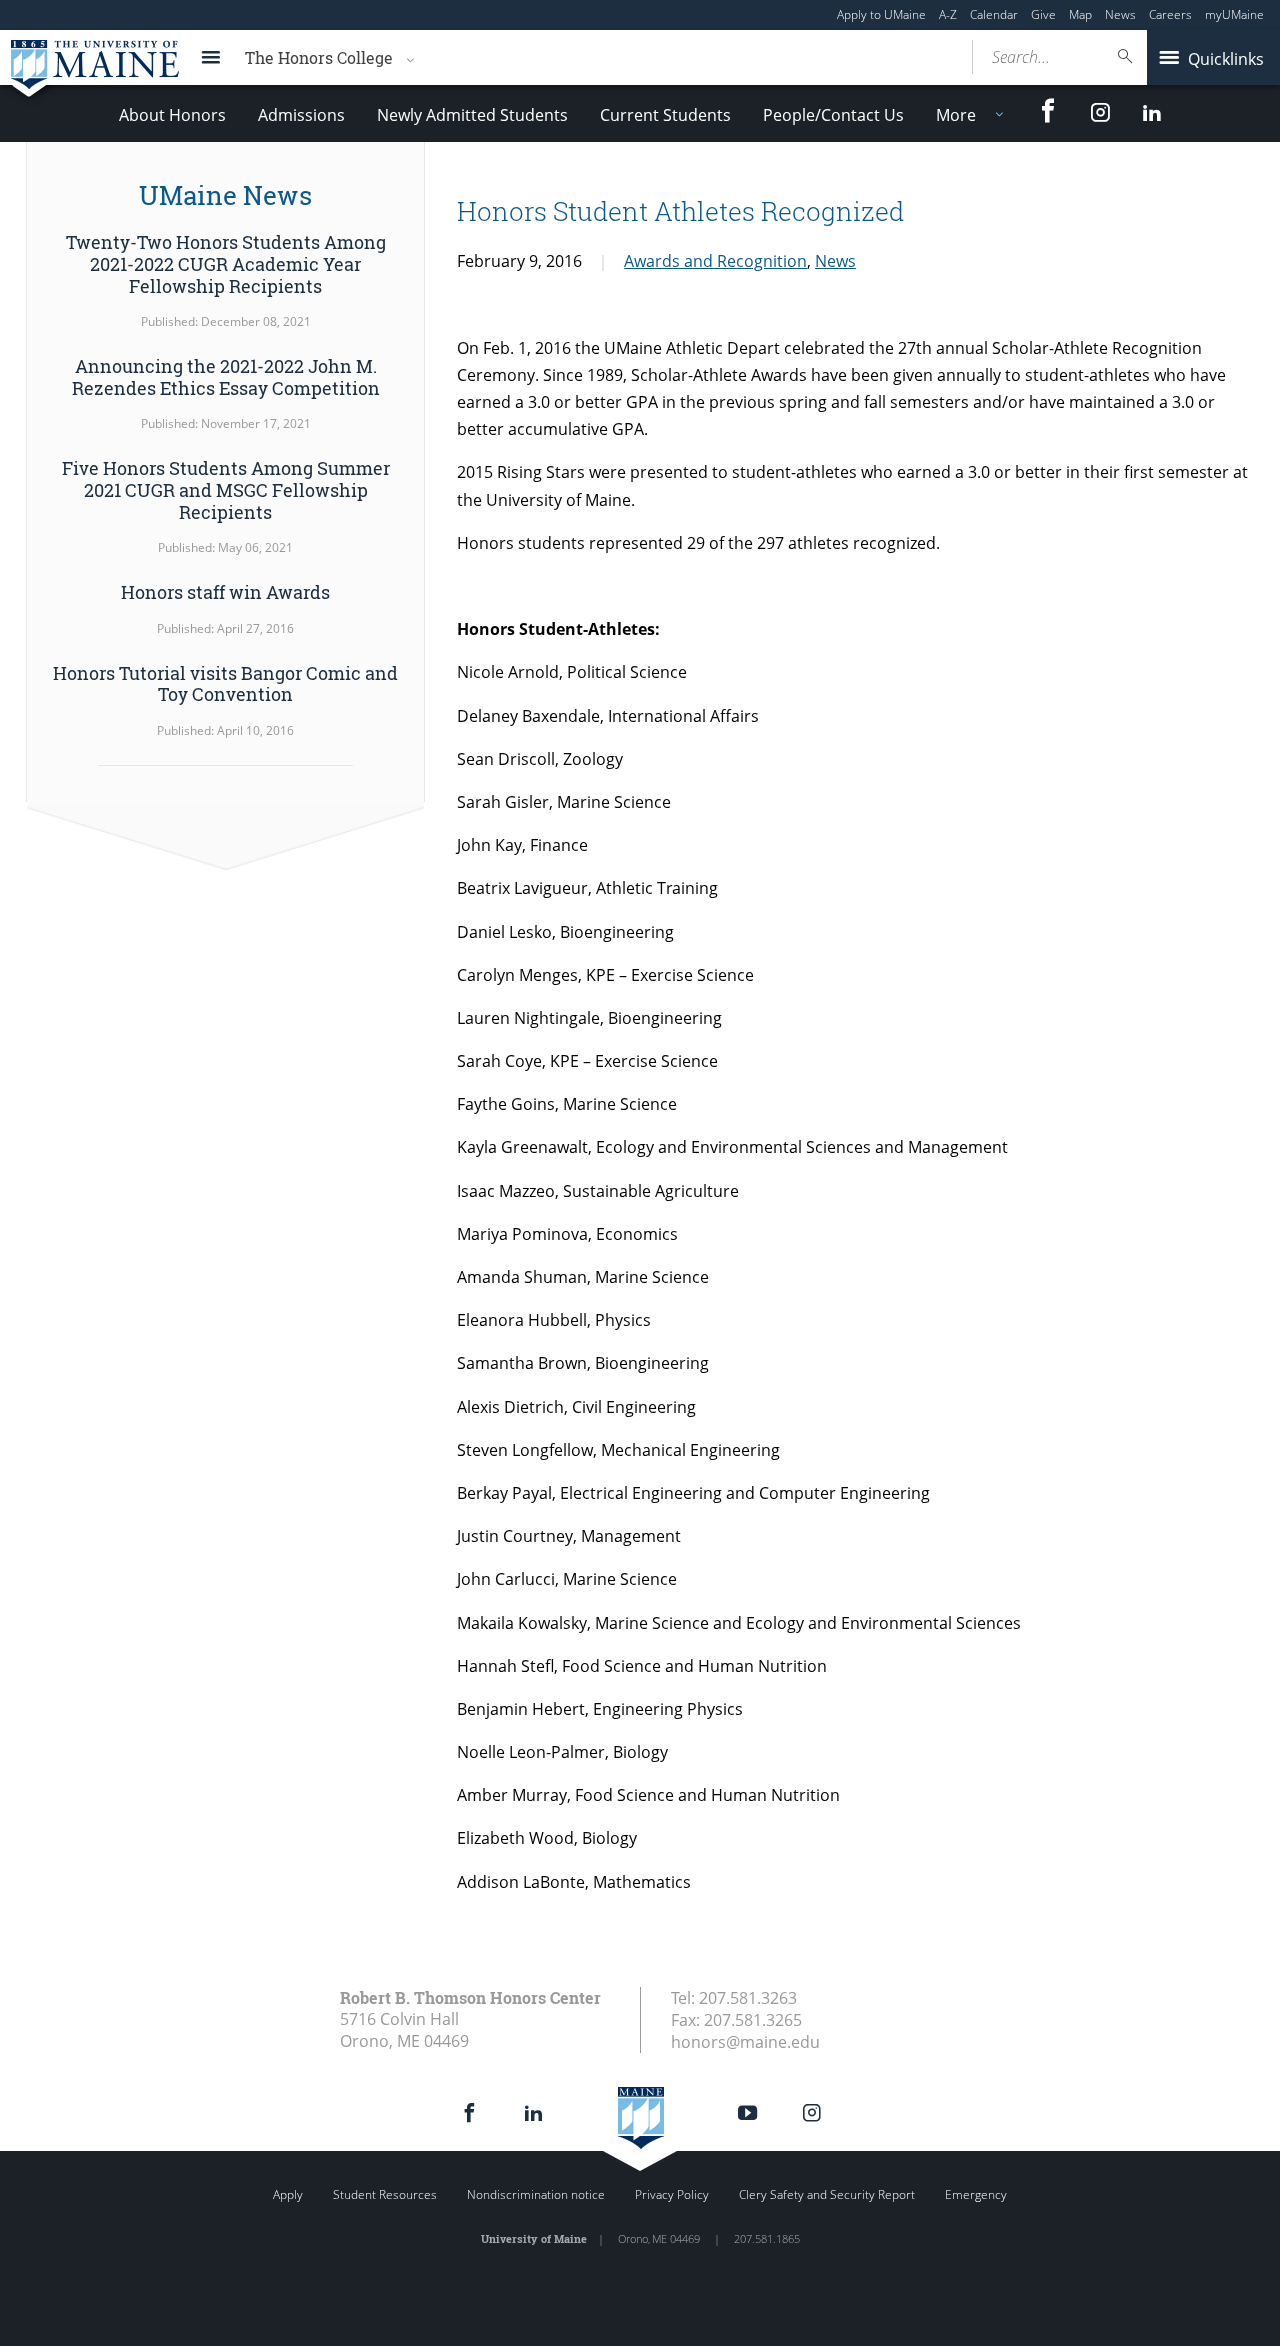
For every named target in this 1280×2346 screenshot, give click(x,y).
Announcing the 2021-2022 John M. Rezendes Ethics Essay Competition (226, 377)
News (1120, 14)
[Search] (1126, 56)
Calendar (994, 14)
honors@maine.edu (745, 2042)
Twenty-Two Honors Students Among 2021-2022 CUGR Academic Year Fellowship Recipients (226, 263)
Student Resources (385, 2194)
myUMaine (1234, 14)
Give (1043, 14)
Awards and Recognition (715, 261)
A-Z (948, 14)
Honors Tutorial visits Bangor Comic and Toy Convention (225, 684)
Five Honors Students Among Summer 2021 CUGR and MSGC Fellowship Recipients (226, 489)
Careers (1170, 14)
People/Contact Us (833, 115)
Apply (288, 2194)
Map (1080, 14)
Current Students (665, 115)
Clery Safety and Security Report (827, 2194)
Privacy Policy (672, 2194)
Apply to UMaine (881, 14)
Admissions (301, 115)
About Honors (172, 115)
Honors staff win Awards (225, 592)
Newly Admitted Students (472, 115)
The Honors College (319, 57)
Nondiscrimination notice (536, 2194)
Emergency (976, 2194)
